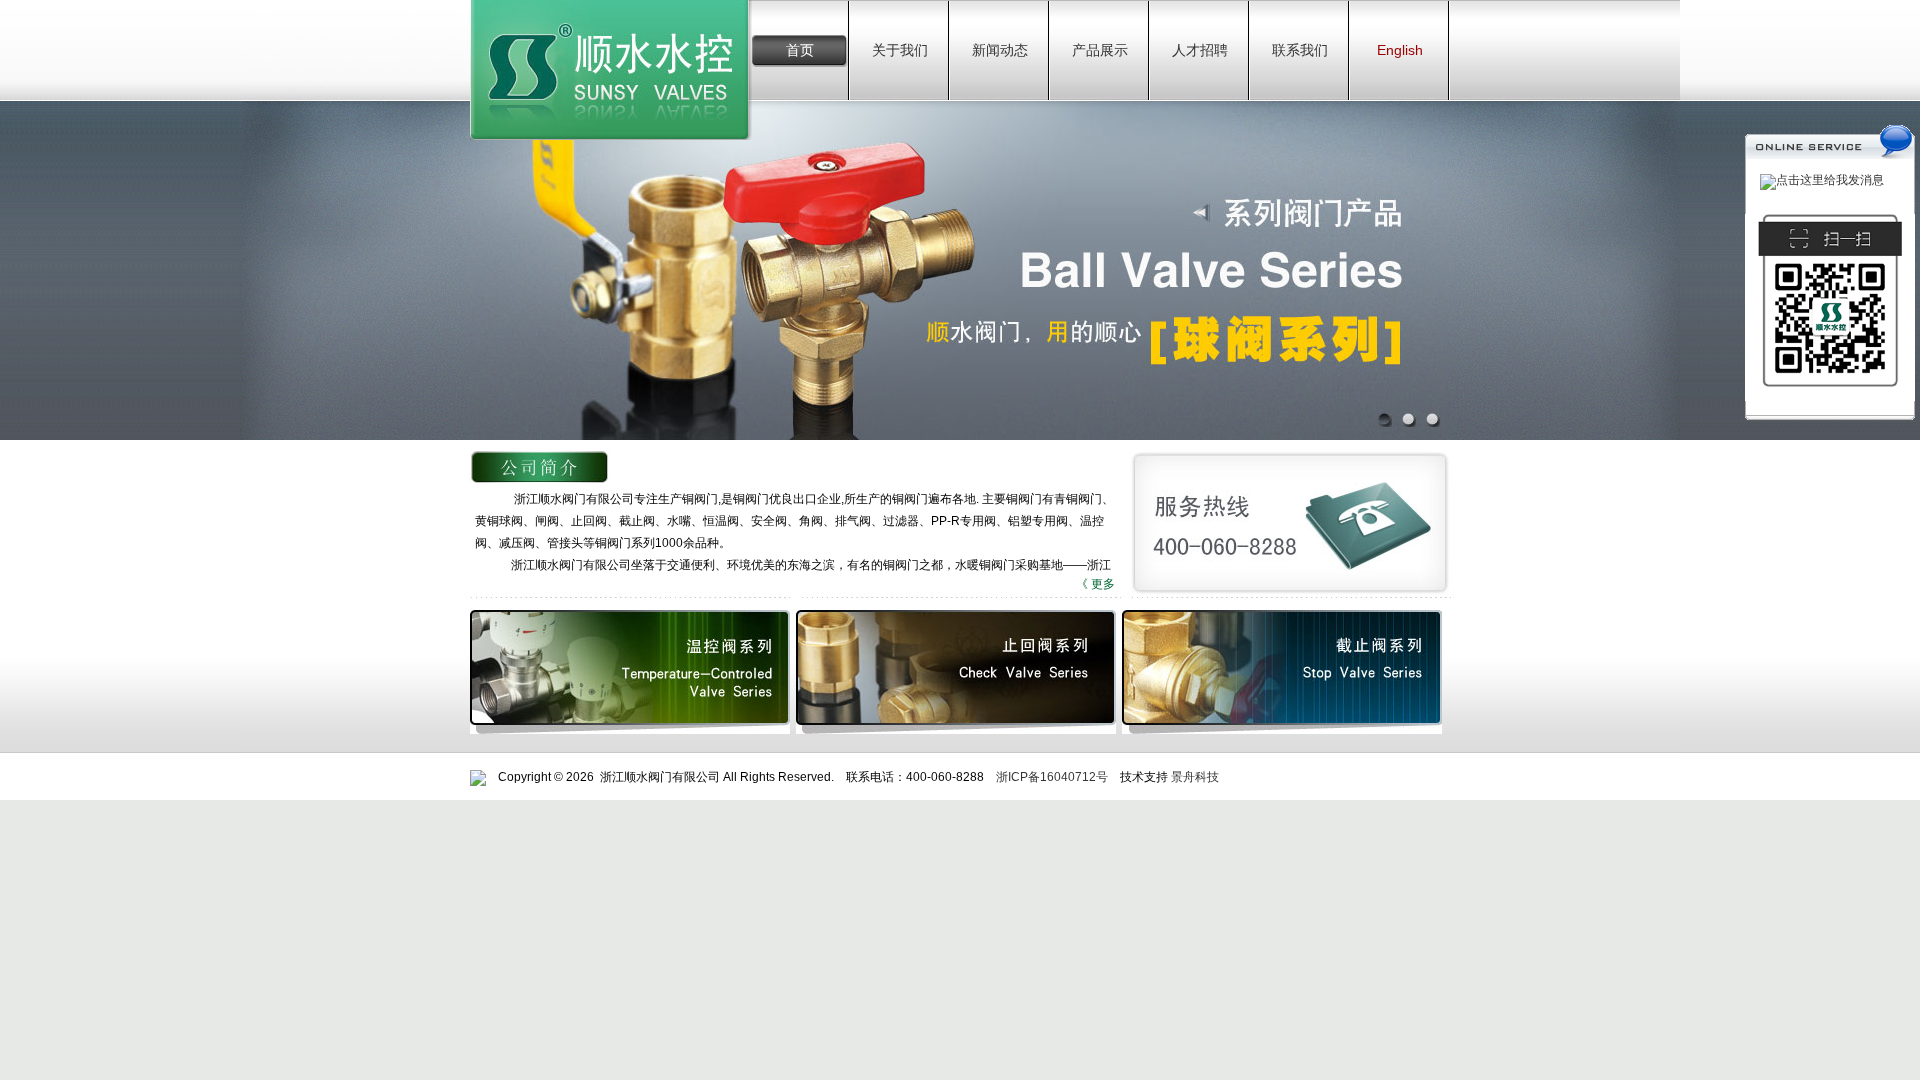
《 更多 (1095, 584)
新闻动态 (1000, 50)
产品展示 (1100, 50)
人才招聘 (1200, 50)
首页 (800, 50)
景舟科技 (1195, 777)
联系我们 (1300, 50)
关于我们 (900, 50)
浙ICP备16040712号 (1052, 777)
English (1400, 50)
